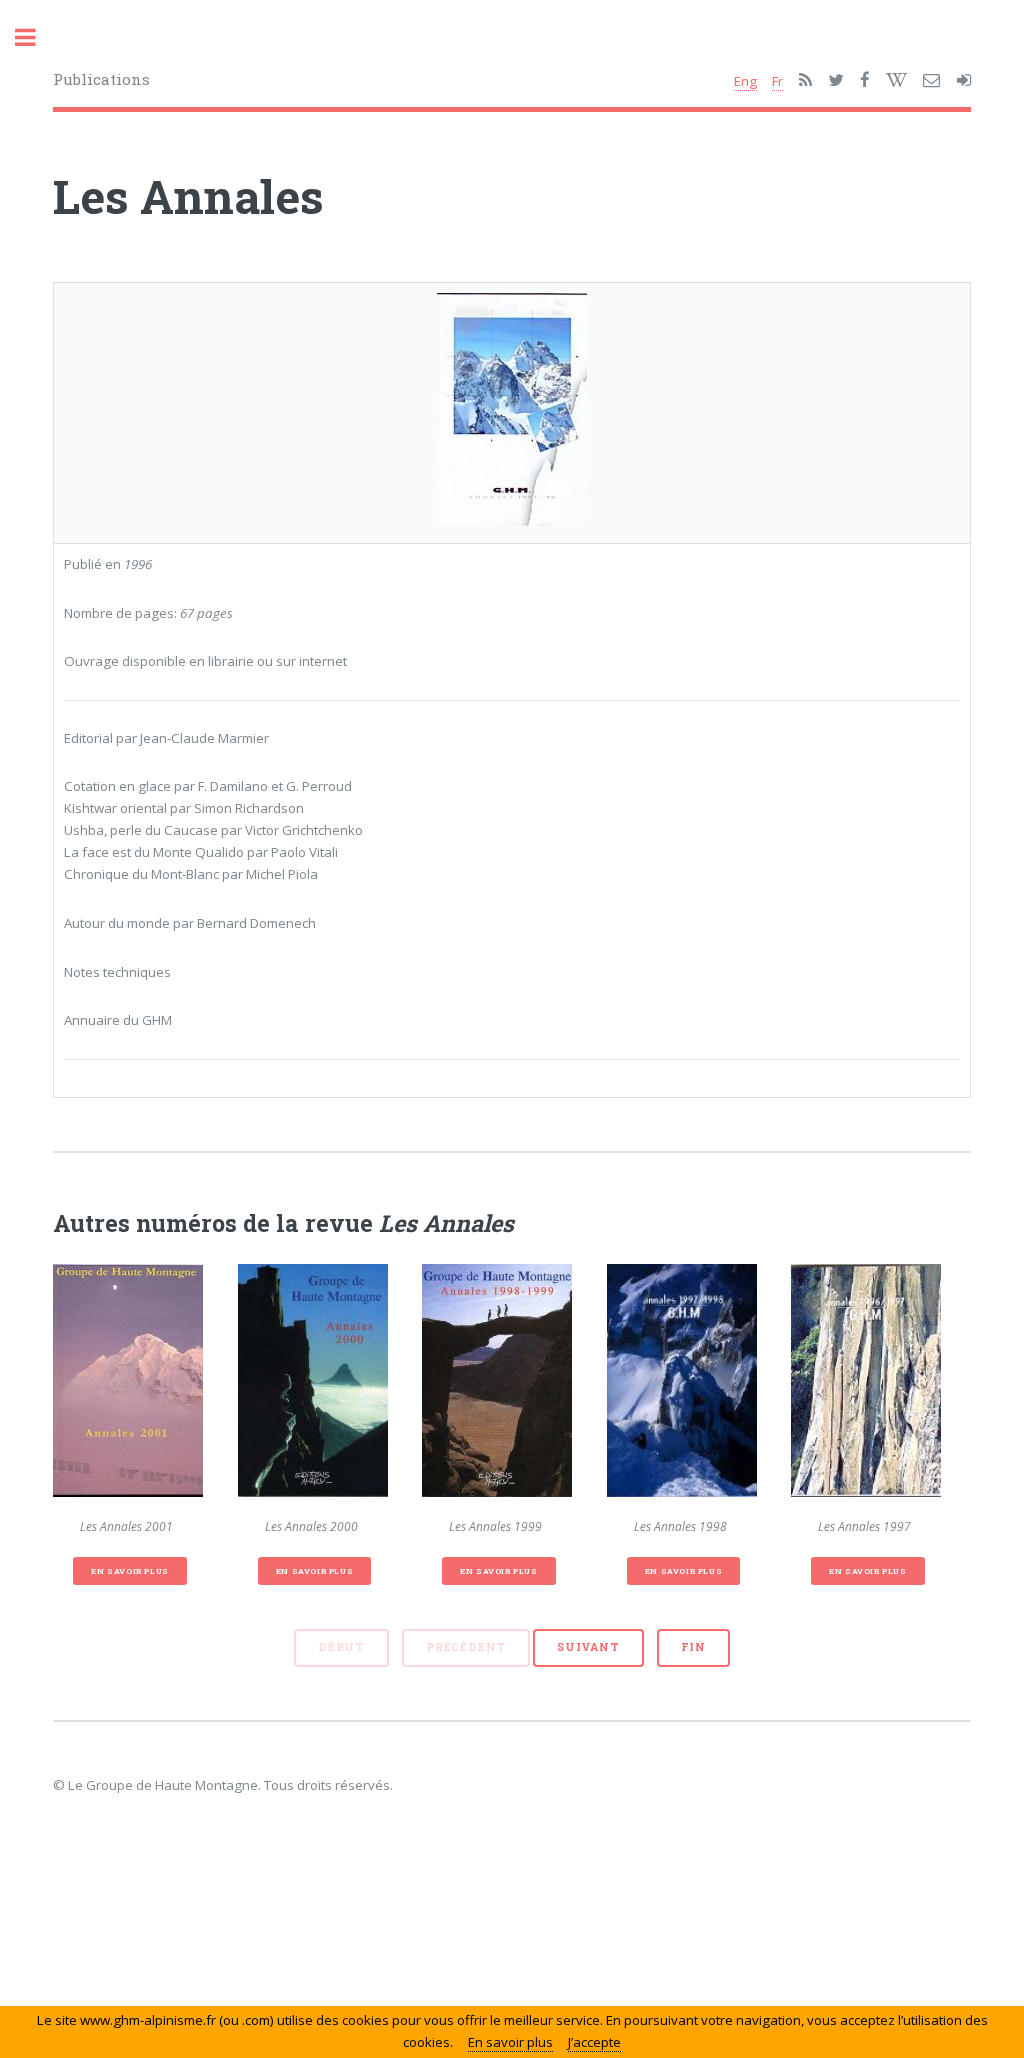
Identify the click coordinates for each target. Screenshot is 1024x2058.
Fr (777, 81)
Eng (745, 81)
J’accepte (594, 2042)
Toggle (36, 37)
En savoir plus (129, 1571)
